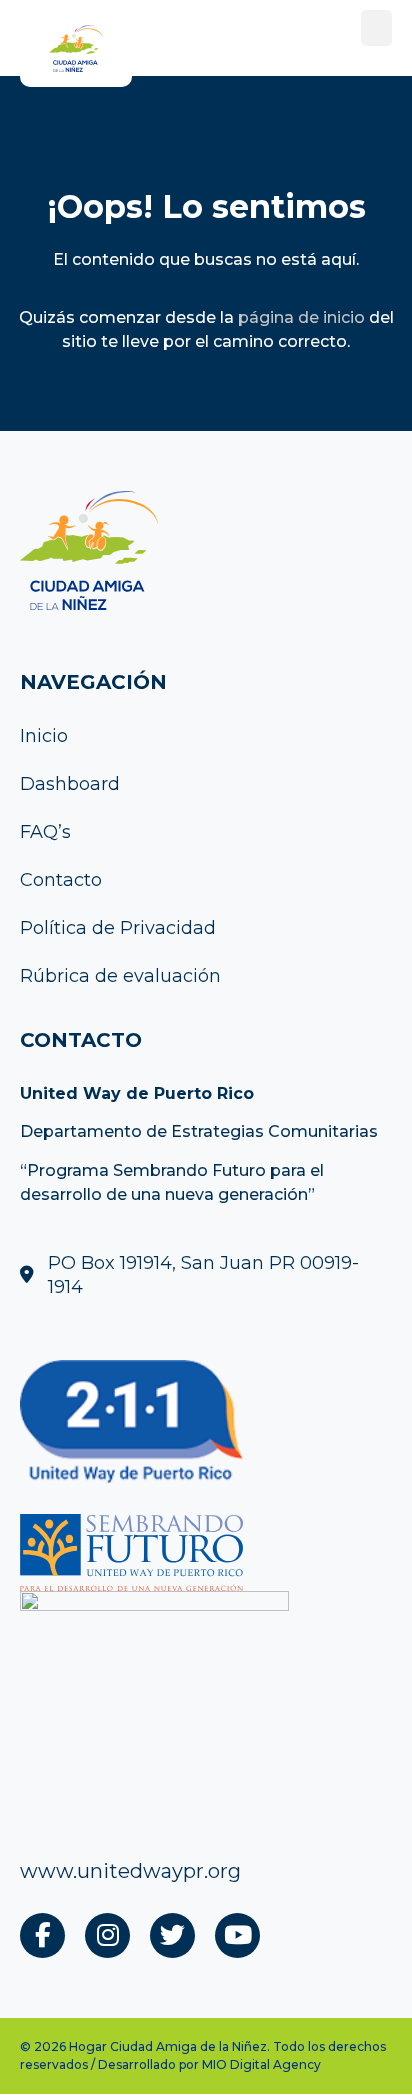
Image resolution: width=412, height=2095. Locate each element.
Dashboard (70, 784)
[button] (376, 28)
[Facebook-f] (42, 1935)
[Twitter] (172, 1935)
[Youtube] (237, 1935)
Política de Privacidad (118, 928)
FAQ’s (45, 832)
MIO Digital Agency (261, 2064)
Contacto (61, 880)
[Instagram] (107, 1935)
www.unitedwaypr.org (130, 1871)
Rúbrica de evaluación (120, 976)
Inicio (44, 736)
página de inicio (301, 317)
